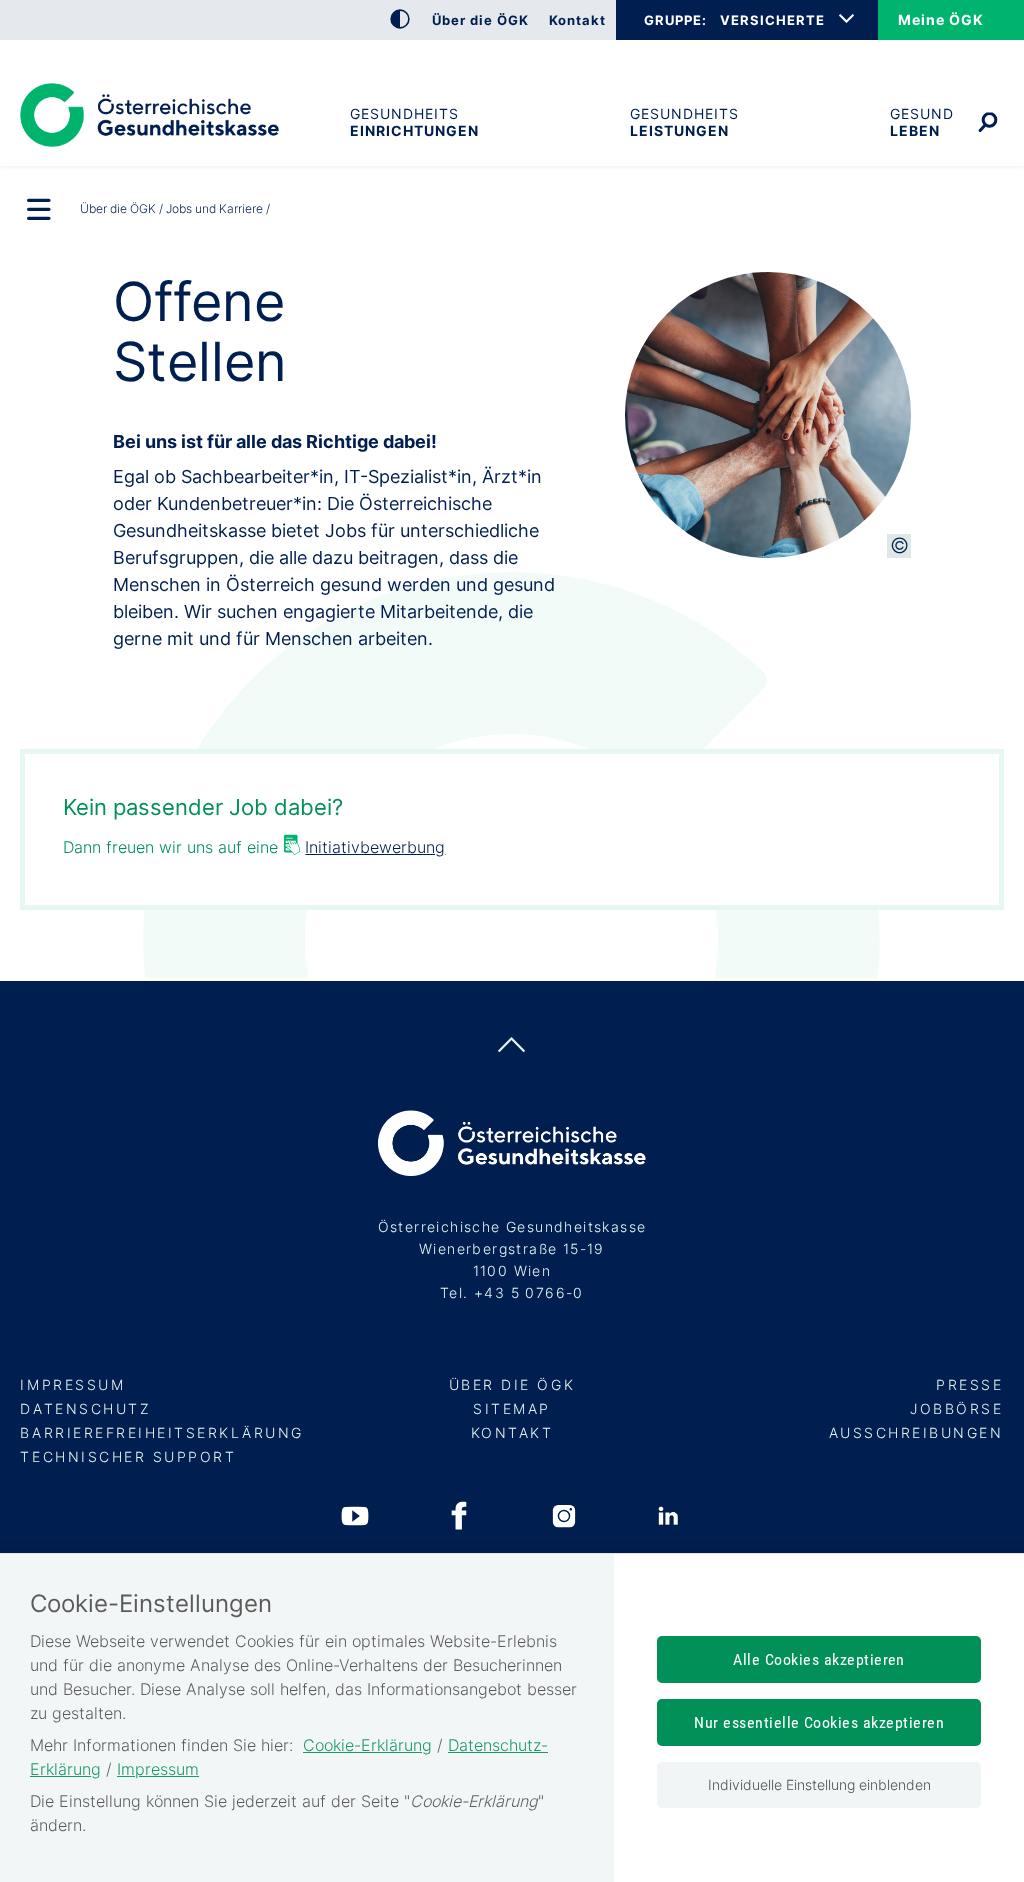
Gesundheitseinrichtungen (414, 122)
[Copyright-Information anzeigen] (899, 546)
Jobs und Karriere (214, 208)
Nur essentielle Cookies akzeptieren (819, 1722)
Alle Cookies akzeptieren (819, 1659)
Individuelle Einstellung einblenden (819, 1784)
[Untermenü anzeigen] (40, 211)
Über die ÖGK (118, 208)
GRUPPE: (675, 20)
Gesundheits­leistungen (684, 122)
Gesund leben (922, 122)
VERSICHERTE (772, 20)
